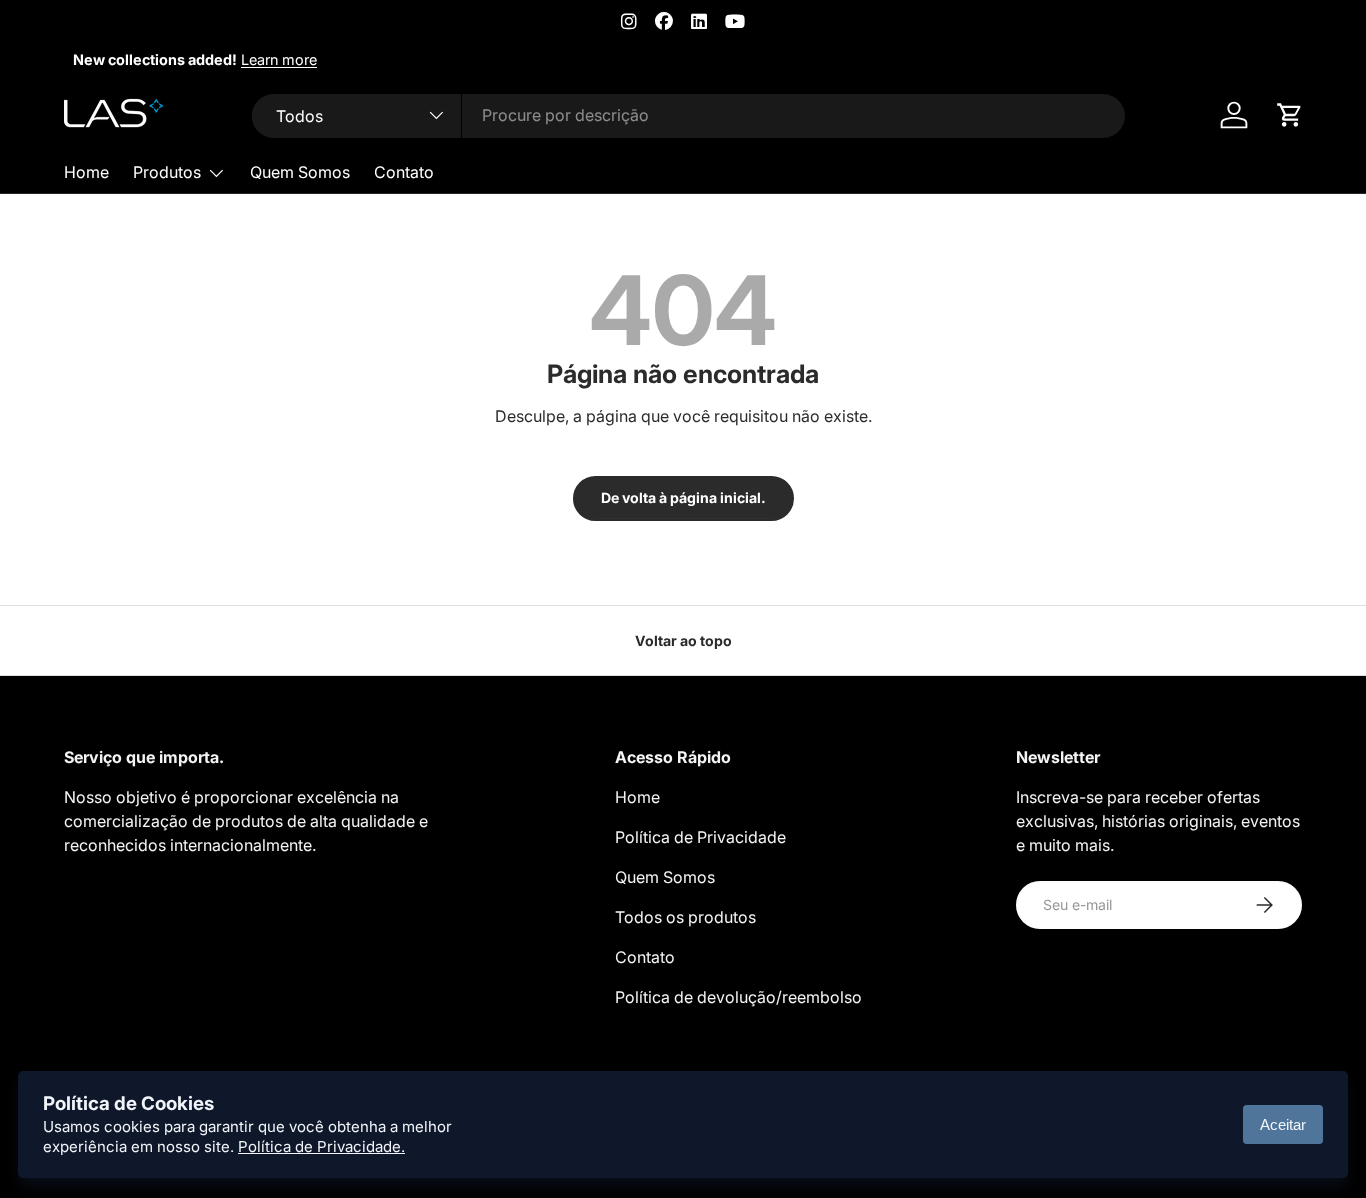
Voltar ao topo (683, 640)
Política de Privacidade (700, 837)
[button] (1290, 115)
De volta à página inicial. (683, 497)
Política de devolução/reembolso (738, 997)
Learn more (270, 59)
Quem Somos (300, 172)
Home (86, 172)
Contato (404, 172)
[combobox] (688, 115)
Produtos (167, 172)
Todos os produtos (685, 917)
